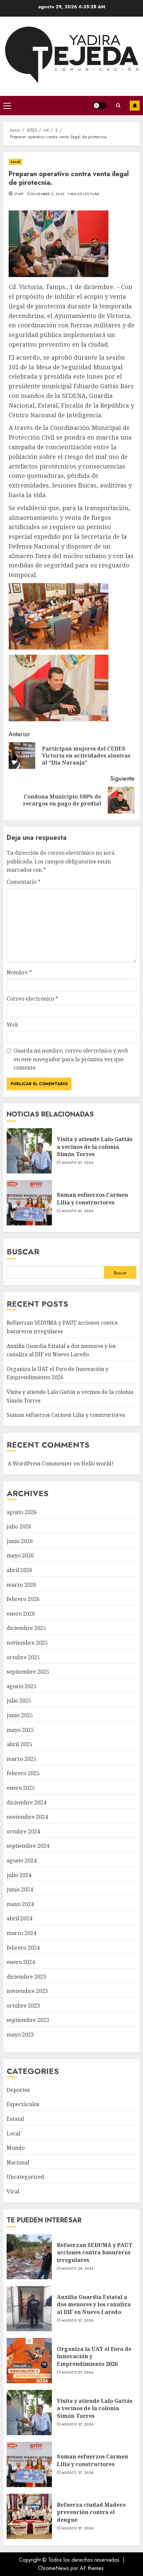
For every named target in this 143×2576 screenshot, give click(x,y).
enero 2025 (21, 1788)
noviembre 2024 (27, 1817)
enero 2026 (21, 1614)
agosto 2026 (22, 1512)
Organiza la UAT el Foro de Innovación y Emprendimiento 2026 (58, 1373)
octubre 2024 (23, 1831)
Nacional (18, 2162)
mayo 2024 (20, 1904)
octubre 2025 (23, 1657)
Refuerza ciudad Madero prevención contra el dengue (29, 2516)
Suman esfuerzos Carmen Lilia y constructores (29, 1203)
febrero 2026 (23, 1599)
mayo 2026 (20, 1555)
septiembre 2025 (28, 1672)
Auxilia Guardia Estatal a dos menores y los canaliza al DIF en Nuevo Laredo (29, 2309)
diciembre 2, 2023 (48, 194)
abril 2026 (19, 1570)
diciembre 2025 (26, 1628)
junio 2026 (20, 1541)
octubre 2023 (23, 2006)
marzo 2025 (21, 1759)
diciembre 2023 (26, 1977)
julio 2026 (19, 1526)
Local (15, 162)
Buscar (23, 1252)
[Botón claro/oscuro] (100, 106)
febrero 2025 (23, 1773)
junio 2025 (20, 1715)
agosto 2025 (22, 1686)
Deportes (18, 2090)
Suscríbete (135, 106)
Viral (13, 2191)
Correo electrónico (32, 999)
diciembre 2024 (26, 1802)
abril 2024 (19, 1918)
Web (12, 1025)
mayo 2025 (20, 1730)
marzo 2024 (21, 1933)
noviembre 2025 (27, 1643)
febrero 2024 (23, 1948)
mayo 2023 (20, 2035)
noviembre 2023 (27, 1991)
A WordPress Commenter (40, 1463)
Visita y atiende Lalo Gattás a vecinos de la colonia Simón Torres (29, 1151)
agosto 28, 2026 (78, 2269)
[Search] (118, 105)
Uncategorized (25, 2177)
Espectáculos (23, 2104)
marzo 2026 (21, 1585)
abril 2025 (19, 1744)
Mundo (16, 2148)
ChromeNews (53, 2568)
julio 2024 (19, 1875)
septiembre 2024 (28, 1846)
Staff (19, 194)
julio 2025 (19, 1701)
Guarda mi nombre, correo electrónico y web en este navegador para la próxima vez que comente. (71, 1059)
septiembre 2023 (28, 2020)
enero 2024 (21, 1962)
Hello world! (97, 1463)
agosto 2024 (22, 1860)
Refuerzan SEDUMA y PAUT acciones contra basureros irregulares (29, 2257)
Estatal (15, 2119)
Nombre (19, 972)
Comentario (24, 882)
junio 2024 (20, 1889)
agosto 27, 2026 (77, 1163)
